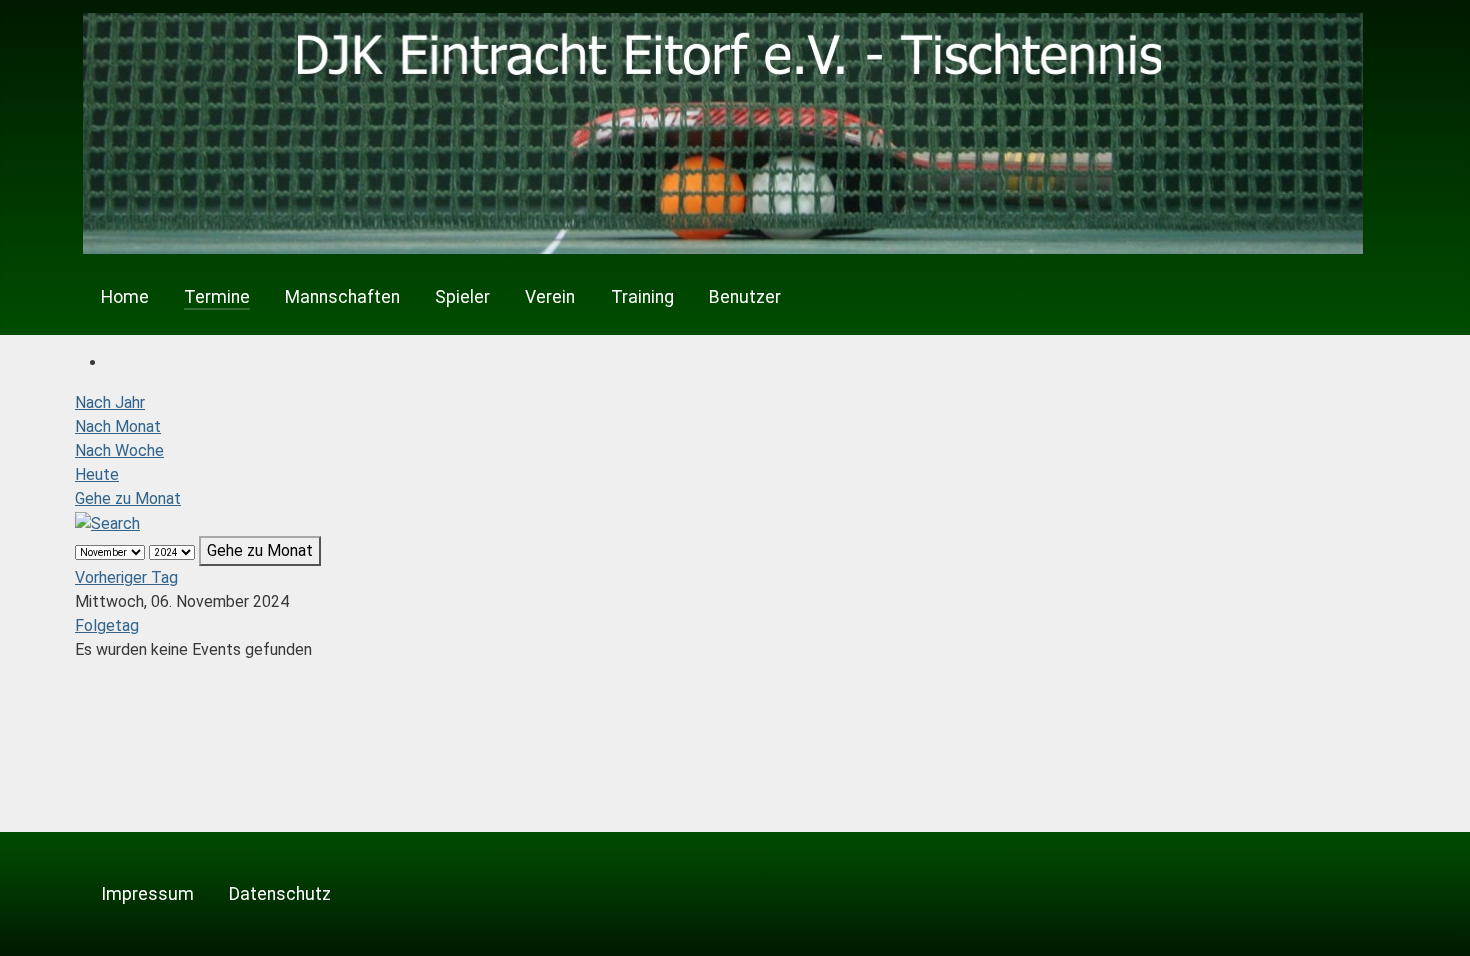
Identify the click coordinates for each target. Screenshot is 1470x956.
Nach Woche (119, 450)
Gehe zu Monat (128, 498)
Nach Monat (118, 426)
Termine (217, 297)
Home (125, 297)
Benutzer (745, 297)
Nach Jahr (110, 402)
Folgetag (107, 625)
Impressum (147, 894)
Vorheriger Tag (126, 577)
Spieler (462, 297)
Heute (97, 474)
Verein (550, 297)
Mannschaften (342, 297)
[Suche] (107, 522)
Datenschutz (280, 894)
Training (642, 297)
